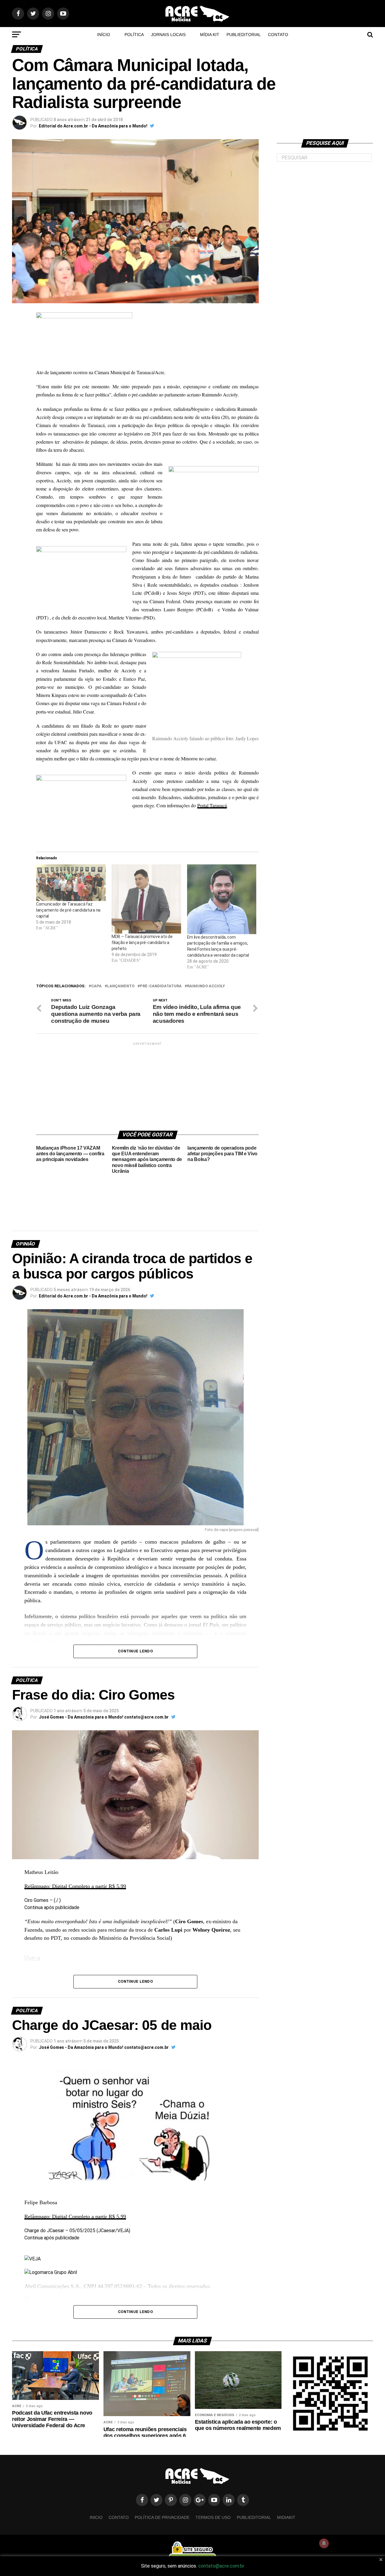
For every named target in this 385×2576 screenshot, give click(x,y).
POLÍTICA (134, 35)
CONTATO (278, 35)
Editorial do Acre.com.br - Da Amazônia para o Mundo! (93, 126)
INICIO (96, 2517)
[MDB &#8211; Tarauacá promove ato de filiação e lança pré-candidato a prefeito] (146, 899)
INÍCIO (104, 35)
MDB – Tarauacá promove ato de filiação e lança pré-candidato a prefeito (142, 943)
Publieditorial (244, 35)
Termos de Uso (213, 2517)
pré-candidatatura (161, 986)
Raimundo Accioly (206, 986)
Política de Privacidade (162, 2517)
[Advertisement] (147, 1084)
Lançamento (121, 986)
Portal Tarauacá (212, 805)
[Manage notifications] (324, 2543)
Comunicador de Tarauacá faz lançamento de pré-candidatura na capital (68, 910)
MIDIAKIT (286, 2517)
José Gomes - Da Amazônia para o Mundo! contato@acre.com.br (104, 1717)
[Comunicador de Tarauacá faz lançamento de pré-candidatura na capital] (71, 883)
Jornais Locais (168, 35)
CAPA (96, 986)
